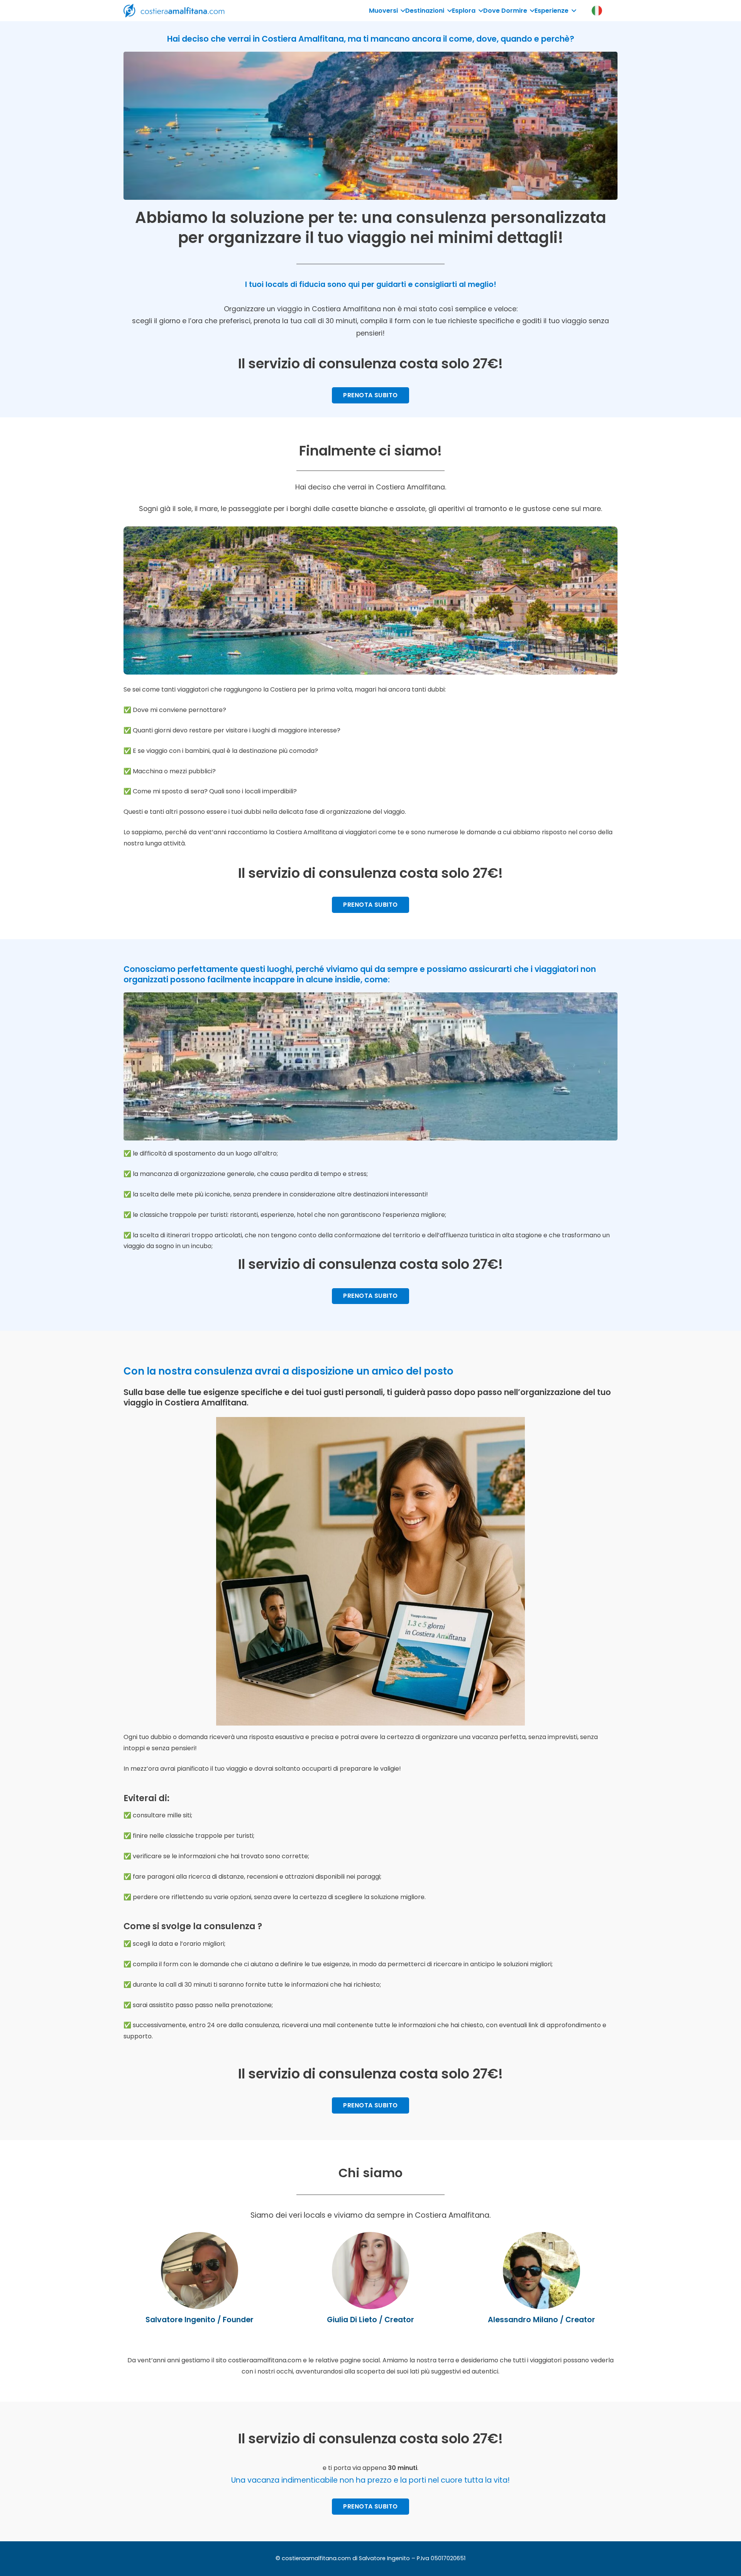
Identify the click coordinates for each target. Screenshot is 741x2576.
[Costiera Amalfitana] (174, 11)
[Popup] (597, 11)
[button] (402, 11)
